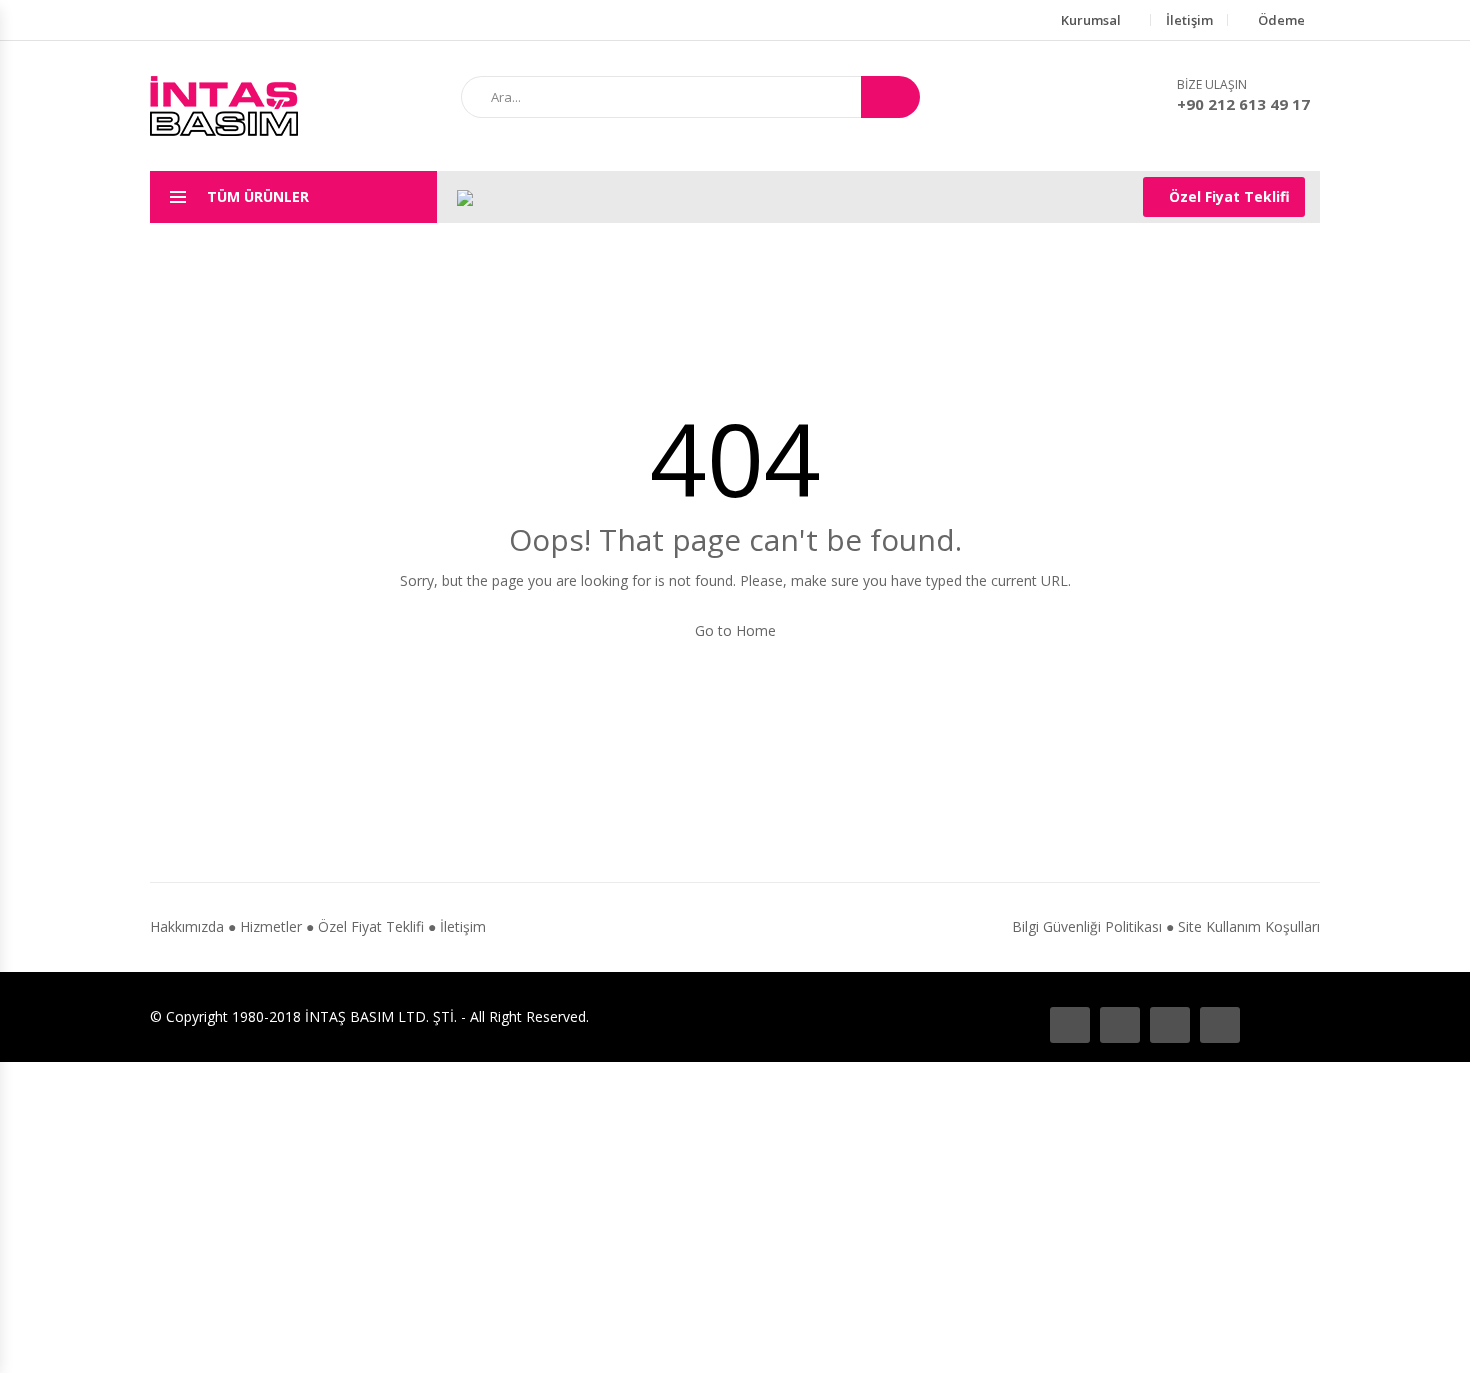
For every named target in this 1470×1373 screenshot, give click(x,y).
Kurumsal (1091, 20)
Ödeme (1281, 20)
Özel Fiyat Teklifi (1229, 196)
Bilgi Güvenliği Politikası (1087, 926)
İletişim (1189, 20)
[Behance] (1120, 1025)
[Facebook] (1070, 1025)
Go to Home (735, 630)
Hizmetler (271, 926)
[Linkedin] (1220, 1025)
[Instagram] (1170, 1025)
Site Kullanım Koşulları (1249, 926)
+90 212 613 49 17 (1243, 104)
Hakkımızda (187, 926)
